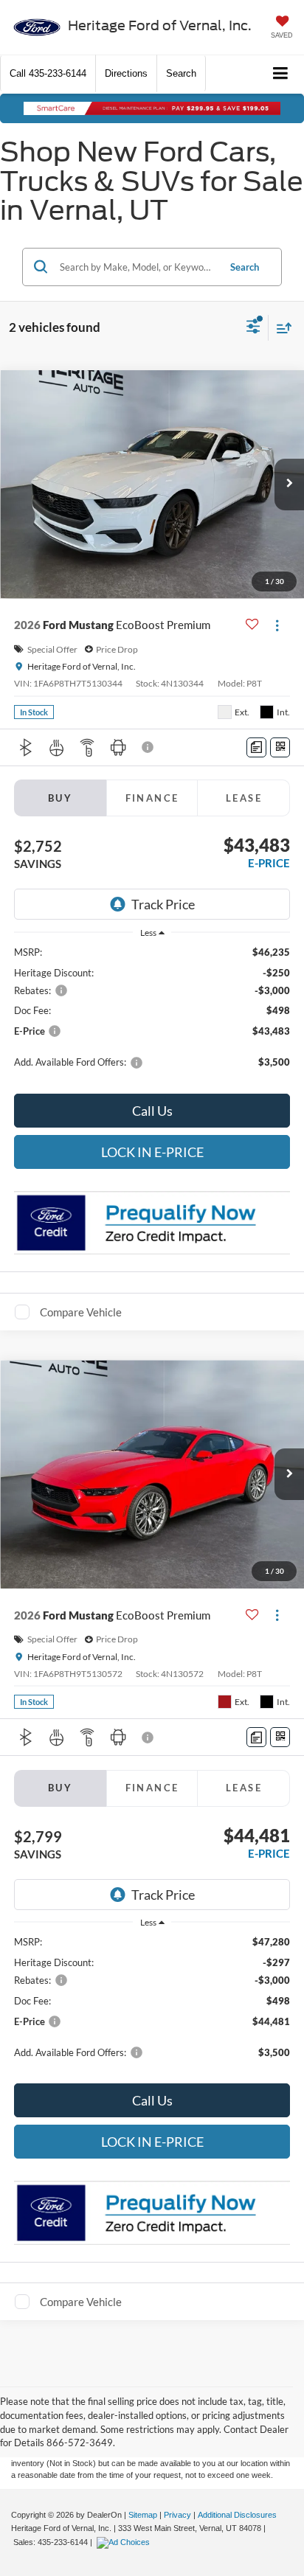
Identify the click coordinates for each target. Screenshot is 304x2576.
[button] (48, 73)
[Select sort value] (280, 328)
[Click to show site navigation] (281, 74)
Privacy (177, 2515)
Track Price (163, 904)
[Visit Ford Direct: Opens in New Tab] (125, 2542)
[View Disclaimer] (149, 747)
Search (245, 267)
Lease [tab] (244, 798)
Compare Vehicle (81, 1312)
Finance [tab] (152, 798)
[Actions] (277, 625)
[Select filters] (253, 328)
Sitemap (143, 2515)
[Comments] (256, 747)
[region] (152, 1014)
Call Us (152, 1111)
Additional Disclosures (237, 2515)
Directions (126, 73)
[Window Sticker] (280, 747)
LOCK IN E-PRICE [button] (152, 1152)
